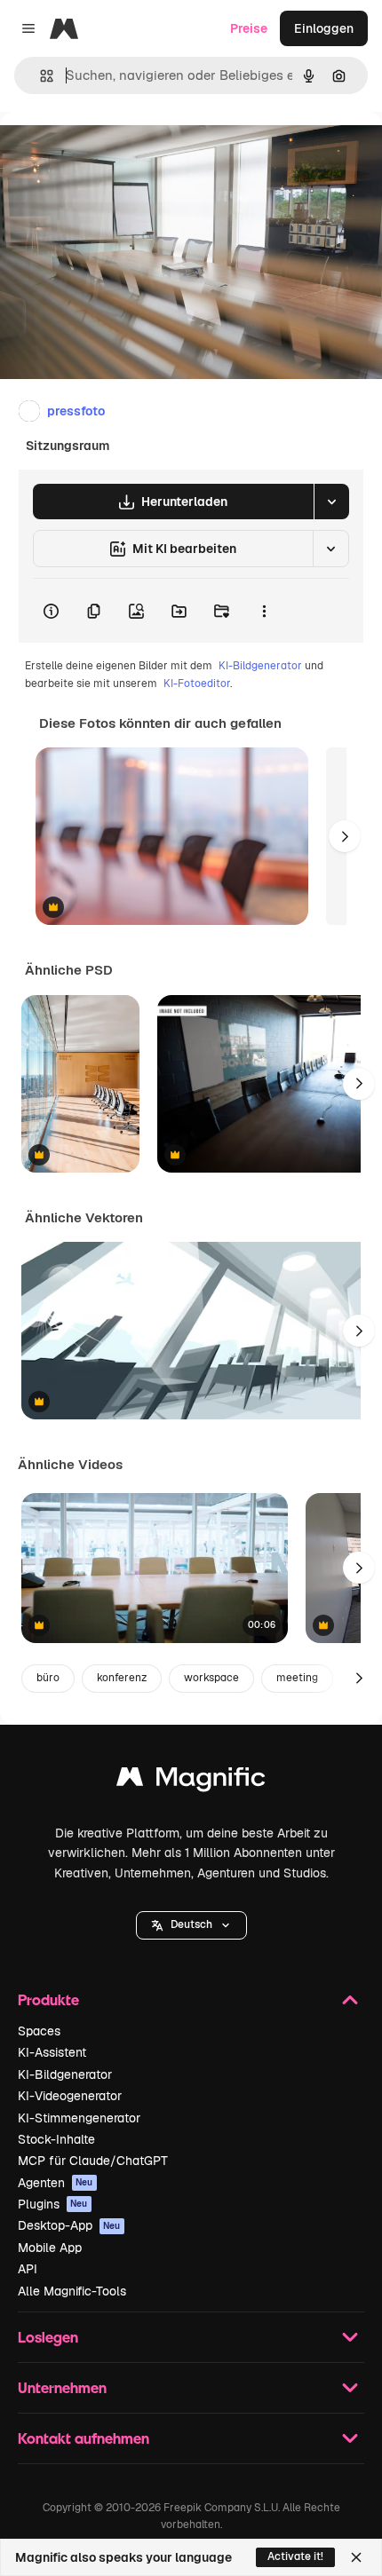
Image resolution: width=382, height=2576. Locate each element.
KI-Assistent (52, 2052)
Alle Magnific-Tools (72, 2291)
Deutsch (191, 1924)
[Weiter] (345, 836)
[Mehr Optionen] (264, 611)
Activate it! (295, 2556)
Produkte (48, 1999)
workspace (211, 1678)
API (28, 2269)
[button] (191, 1925)
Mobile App (50, 2248)
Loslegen (48, 2337)
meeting (297, 1678)
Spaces (39, 2031)
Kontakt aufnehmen (84, 2438)
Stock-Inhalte (56, 2139)
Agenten (56, 2183)
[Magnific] (191, 1781)
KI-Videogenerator (70, 2096)
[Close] (356, 2557)
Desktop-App (69, 2225)
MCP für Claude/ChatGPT (93, 2161)
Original (114, 152)
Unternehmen (62, 2387)
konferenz (122, 1678)
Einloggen (324, 28)
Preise (249, 28)
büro (48, 1678)
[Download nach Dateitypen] (331, 502)
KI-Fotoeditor (197, 684)
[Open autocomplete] (40, 76)
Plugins (53, 2204)
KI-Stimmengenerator (79, 2118)
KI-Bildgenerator (260, 666)
